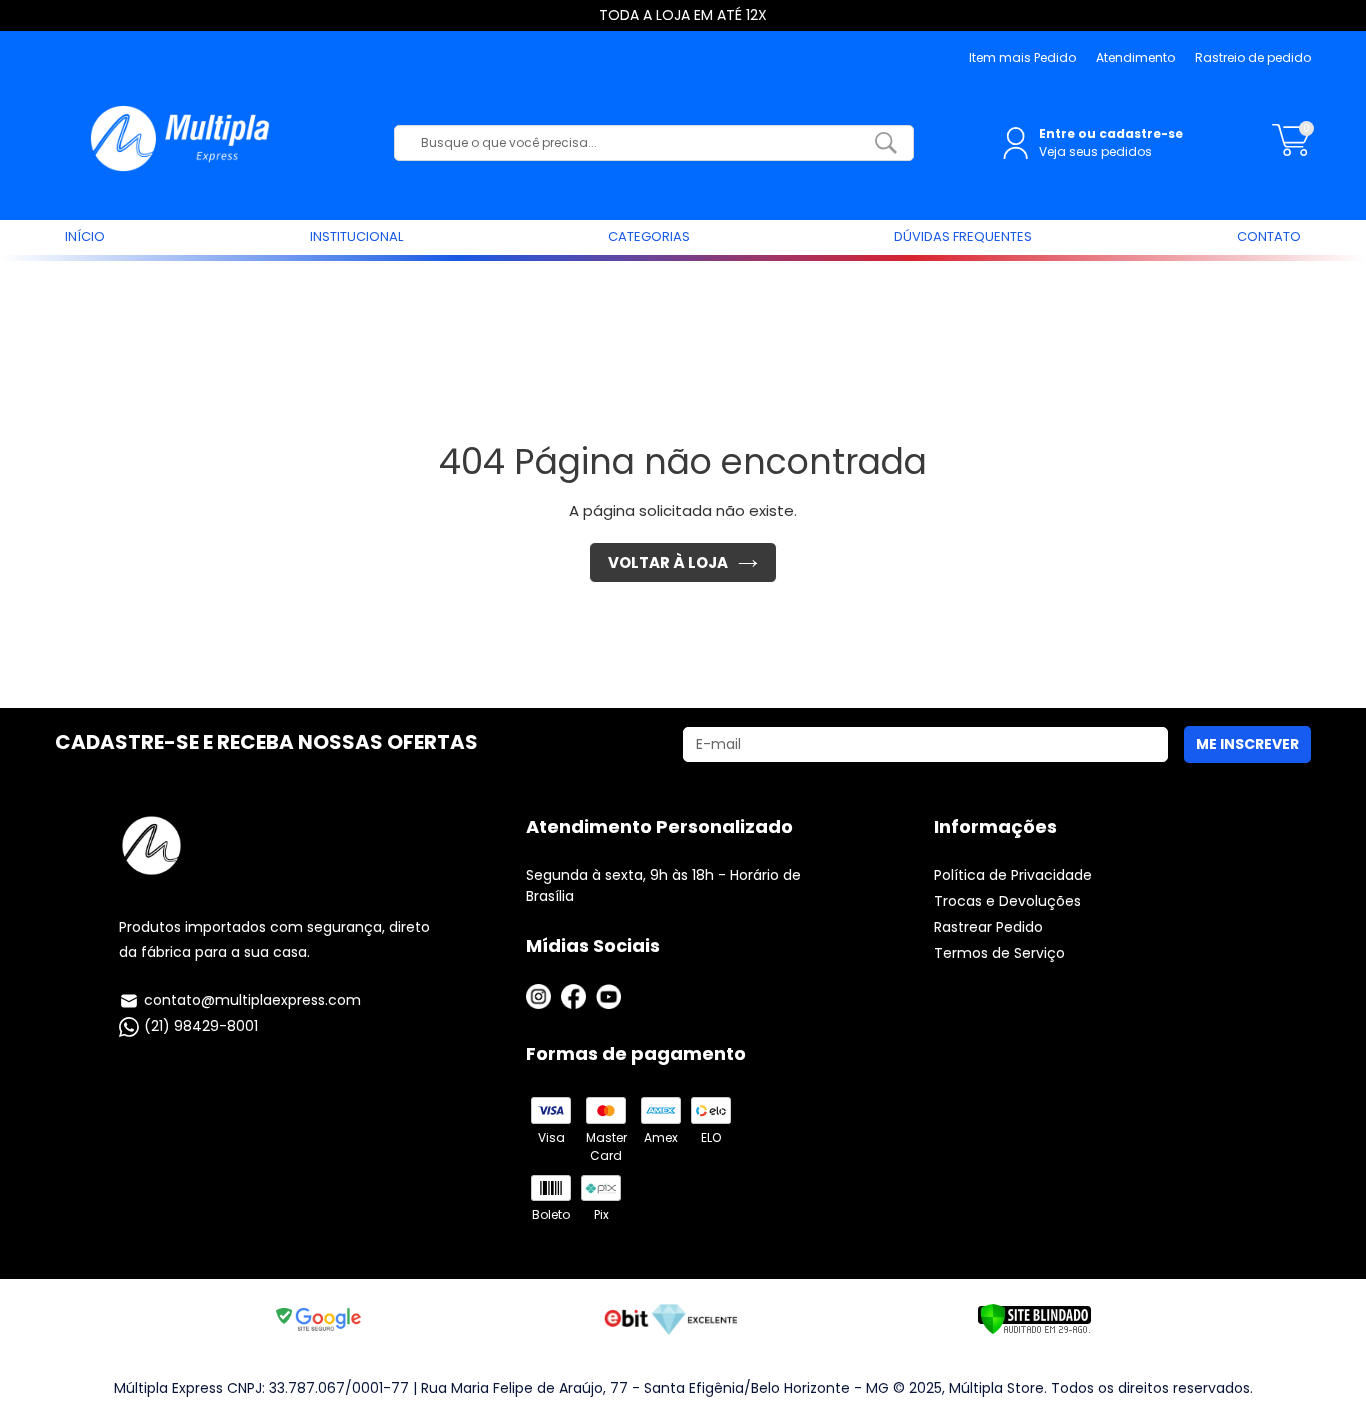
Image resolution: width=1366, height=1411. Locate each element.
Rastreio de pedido (1253, 57)
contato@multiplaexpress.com (252, 1000)
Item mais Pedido (1022, 57)
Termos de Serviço (999, 953)
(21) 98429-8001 (201, 1026)
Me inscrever (1247, 744)
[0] (1291, 150)
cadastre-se (1141, 133)
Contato (1269, 236)
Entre (1057, 133)
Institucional (356, 236)
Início (85, 236)
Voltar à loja (668, 562)
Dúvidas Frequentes (963, 236)
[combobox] (639, 143)
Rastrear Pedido (988, 927)
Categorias (649, 236)
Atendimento (1135, 57)
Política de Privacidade (1013, 875)
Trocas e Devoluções (1007, 901)
